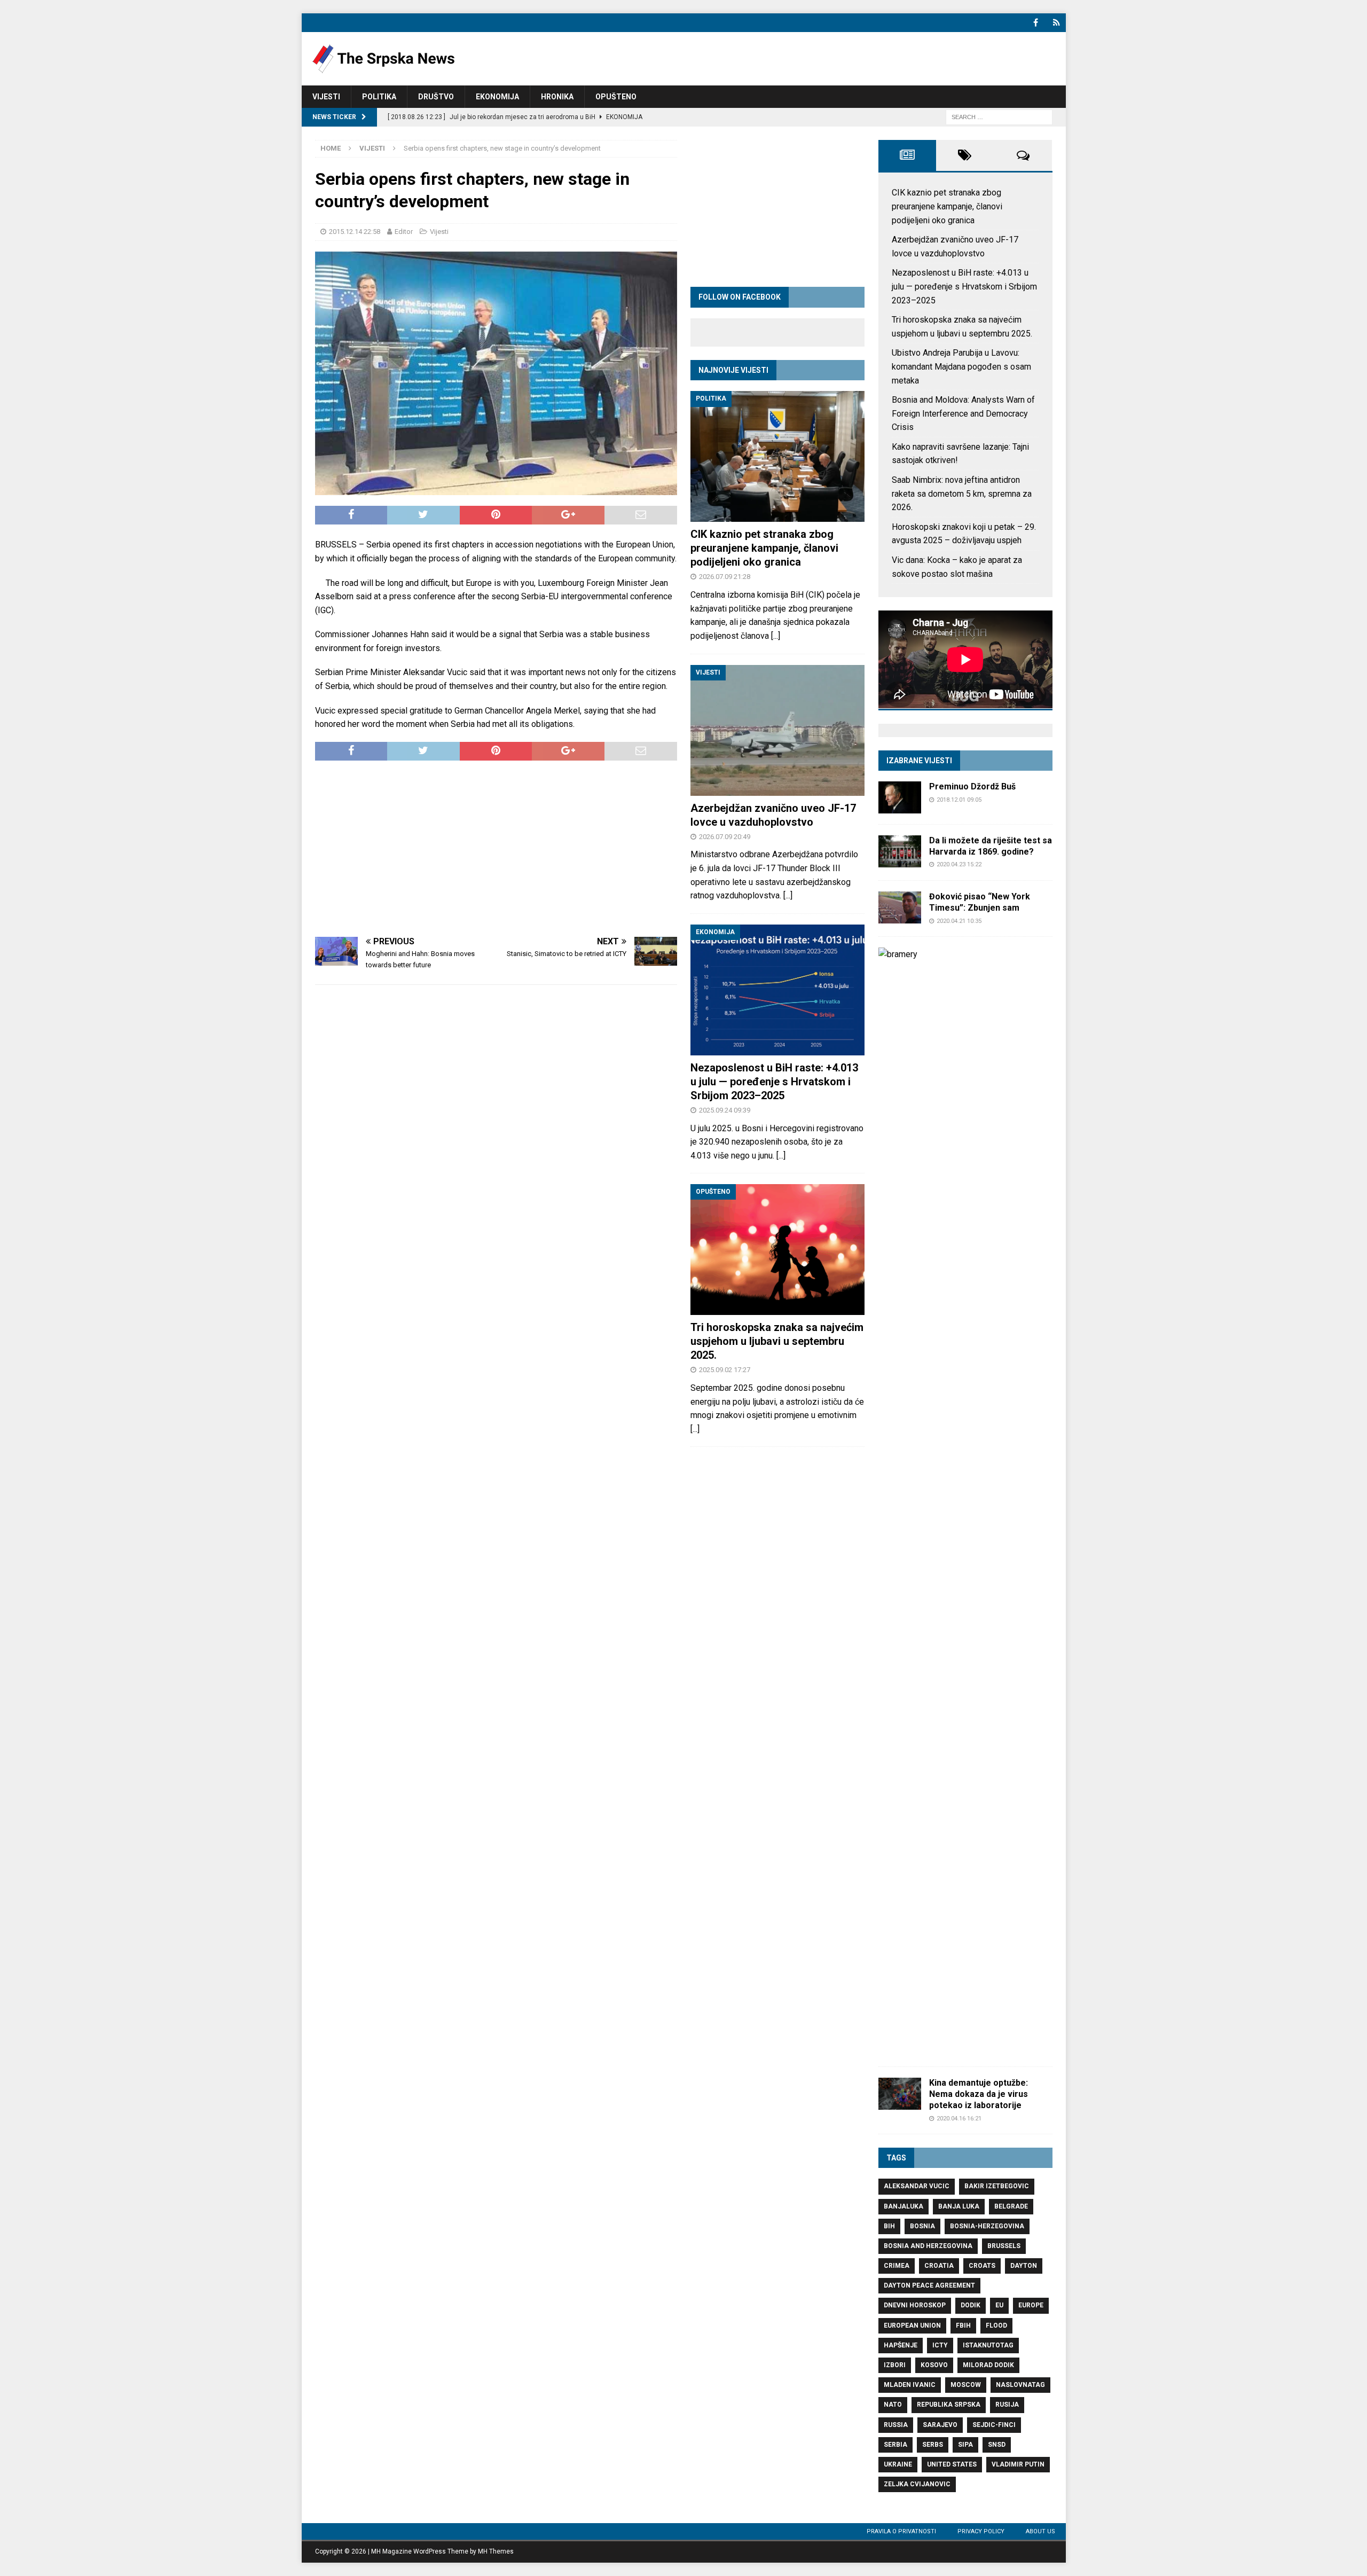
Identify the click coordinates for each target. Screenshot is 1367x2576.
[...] (776, 636)
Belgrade (1011, 2206)
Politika (379, 97)
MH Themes (496, 2551)
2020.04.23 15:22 (959, 864)
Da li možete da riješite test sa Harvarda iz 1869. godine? (991, 846)
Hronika (557, 97)
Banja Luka (959, 2206)
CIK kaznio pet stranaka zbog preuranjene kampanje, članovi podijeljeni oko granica (764, 548)
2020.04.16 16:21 (959, 2119)
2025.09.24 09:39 (725, 1110)
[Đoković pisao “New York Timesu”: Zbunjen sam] (900, 907)
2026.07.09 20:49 (725, 837)
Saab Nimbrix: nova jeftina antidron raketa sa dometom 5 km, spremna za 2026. (962, 494)
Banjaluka (904, 2206)
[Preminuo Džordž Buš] (900, 797)
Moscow (966, 2385)
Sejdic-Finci (994, 2425)
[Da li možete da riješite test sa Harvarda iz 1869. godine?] (900, 851)
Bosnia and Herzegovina (928, 2246)
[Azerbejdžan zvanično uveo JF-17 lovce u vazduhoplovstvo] (777, 730)
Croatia (939, 2266)
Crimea (897, 2266)
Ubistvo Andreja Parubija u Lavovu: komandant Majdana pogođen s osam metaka (961, 366)
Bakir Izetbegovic (997, 2186)
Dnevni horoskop (915, 2305)
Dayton (1024, 2266)
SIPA (965, 2445)
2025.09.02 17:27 (725, 1370)
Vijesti (326, 97)
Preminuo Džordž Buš (972, 786)
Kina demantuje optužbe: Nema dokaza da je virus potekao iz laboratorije (979, 2094)
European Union (912, 2326)
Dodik (971, 2305)
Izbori (895, 2365)
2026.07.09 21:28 (725, 577)
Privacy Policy (981, 2531)
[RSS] (1056, 23)
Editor (404, 232)
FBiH (963, 2326)
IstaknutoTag (988, 2345)
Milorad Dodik (988, 2365)
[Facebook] (1036, 23)
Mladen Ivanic (910, 2385)
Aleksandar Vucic (917, 2186)
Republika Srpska (949, 2405)
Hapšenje (901, 2345)
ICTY (940, 2345)
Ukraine (898, 2464)
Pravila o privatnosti (901, 2531)
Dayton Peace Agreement (929, 2285)
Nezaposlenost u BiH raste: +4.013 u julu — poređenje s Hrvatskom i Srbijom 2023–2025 (774, 1082)
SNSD (997, 2445)
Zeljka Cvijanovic (917, 2484)
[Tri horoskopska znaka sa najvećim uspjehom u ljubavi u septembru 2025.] (777, 1250)
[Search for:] (999, 117)
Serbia (895, 2445)
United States (952, 2464)
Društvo (436, 97)
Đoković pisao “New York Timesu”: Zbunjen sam (980, 902)
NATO (893, 2405)
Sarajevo (940, 2425)
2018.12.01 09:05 (959, 800)
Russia (896, 2425)
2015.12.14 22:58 (355, 232)
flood (996, 2326)
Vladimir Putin (1018, 2464)
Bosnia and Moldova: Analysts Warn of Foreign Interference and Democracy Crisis (963, 413)
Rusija (1007, 2405)
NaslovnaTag (1020, 2385)
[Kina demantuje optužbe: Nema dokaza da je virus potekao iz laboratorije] (900, 2094)
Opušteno (616, 97)
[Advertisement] (496, 849)
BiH (889, 2226)
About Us (1040, 2531)
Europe (1031, 2305)
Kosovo (934, 2365)
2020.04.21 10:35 (959, 921)
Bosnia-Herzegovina (987, 2226)
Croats (982, 2266)
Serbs (933, 2445)
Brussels (1004, 2246)
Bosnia (922, 2226)
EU (999, 2305)
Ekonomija (497, 97)
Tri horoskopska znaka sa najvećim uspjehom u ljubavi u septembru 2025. (777, 1341)
